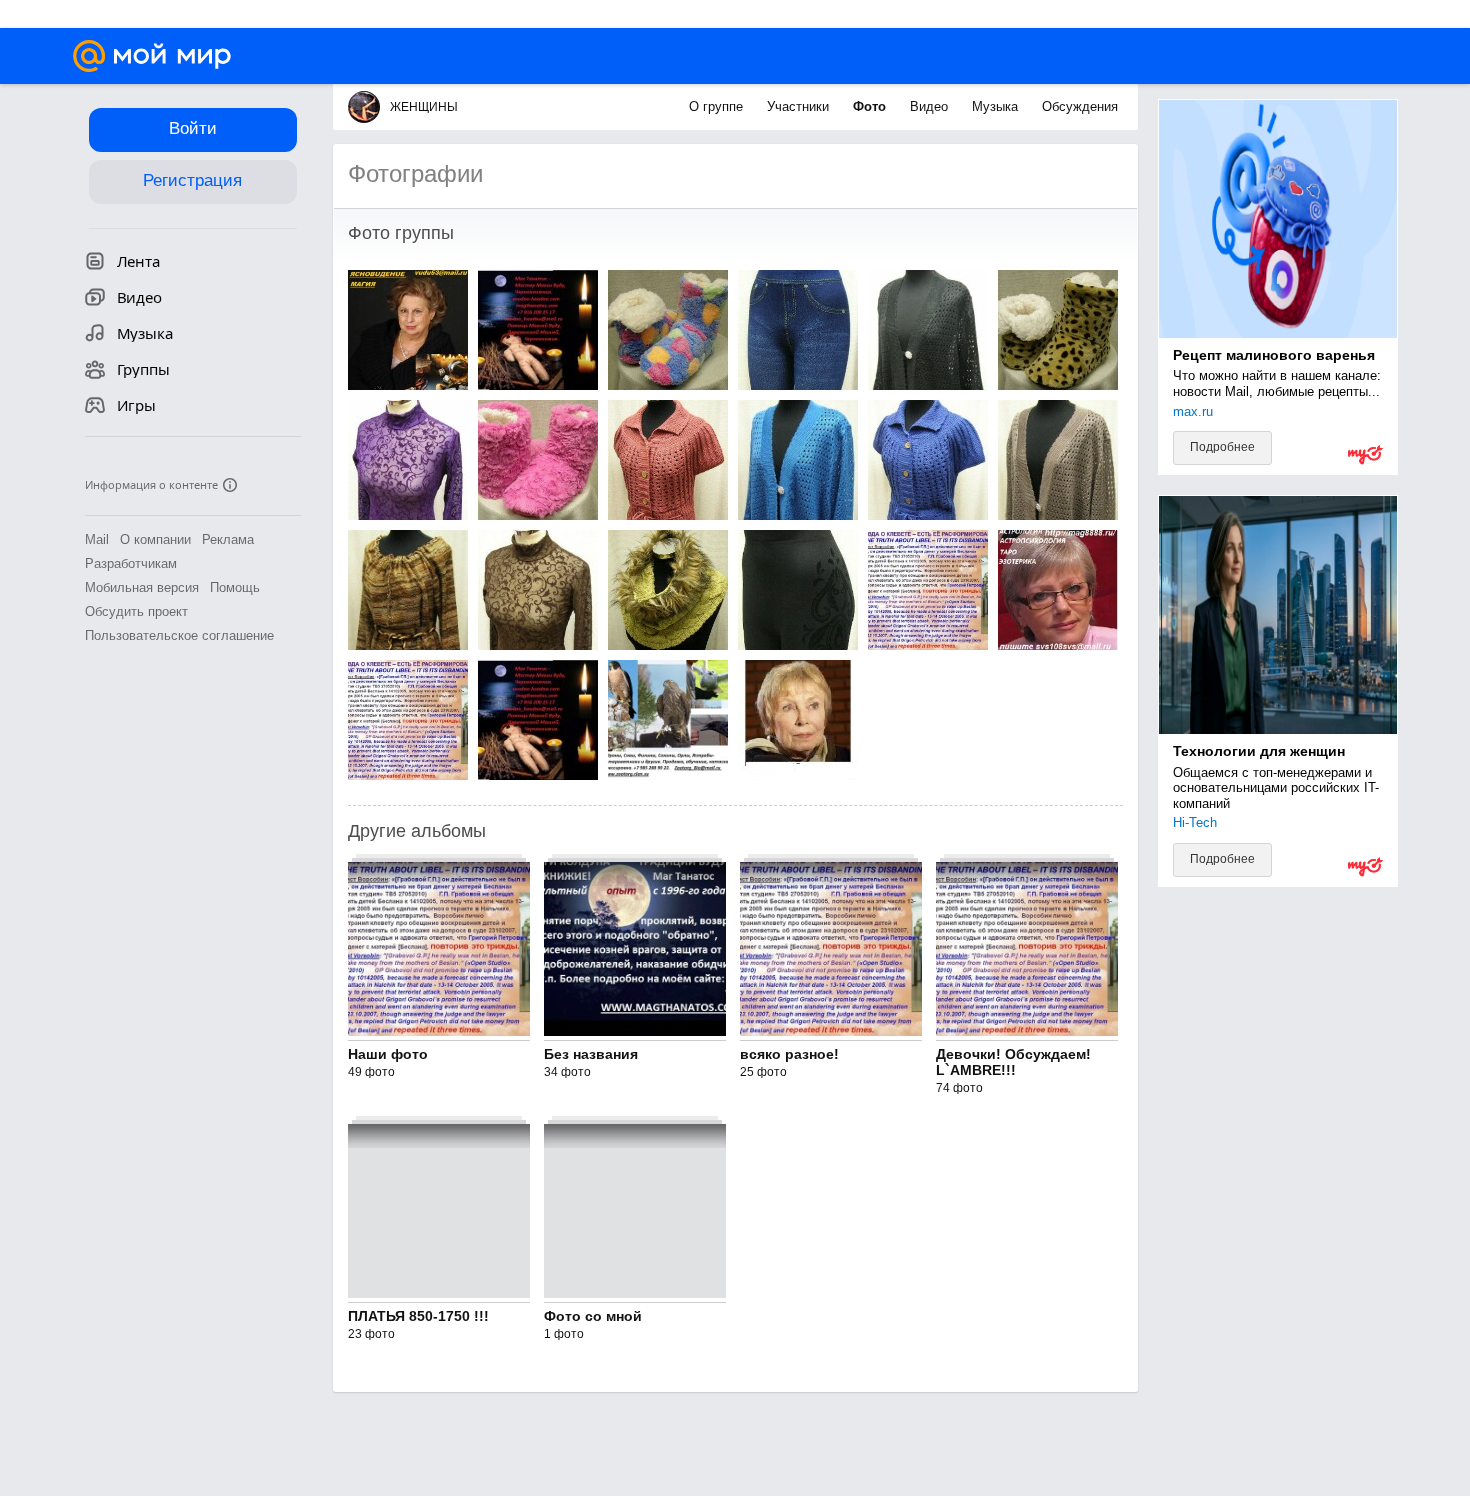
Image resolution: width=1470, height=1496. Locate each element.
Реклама (228, 539)
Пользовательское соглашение (179, 635)
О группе (718, 106)
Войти (193, 128)
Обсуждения (1080, 106)
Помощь (235, 587)
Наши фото (388, 1054)
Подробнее (1222, 447)
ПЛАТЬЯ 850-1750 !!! (418, 1316)
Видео (931, 106)
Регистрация (192, 180)
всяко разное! (789, 1054)
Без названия (591, 1054)
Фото (871, 106)
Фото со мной (593, 1316)
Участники (800, 106)
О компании (155, 539)
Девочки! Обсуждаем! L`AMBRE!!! (1013, 1062)
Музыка (997, 106)
